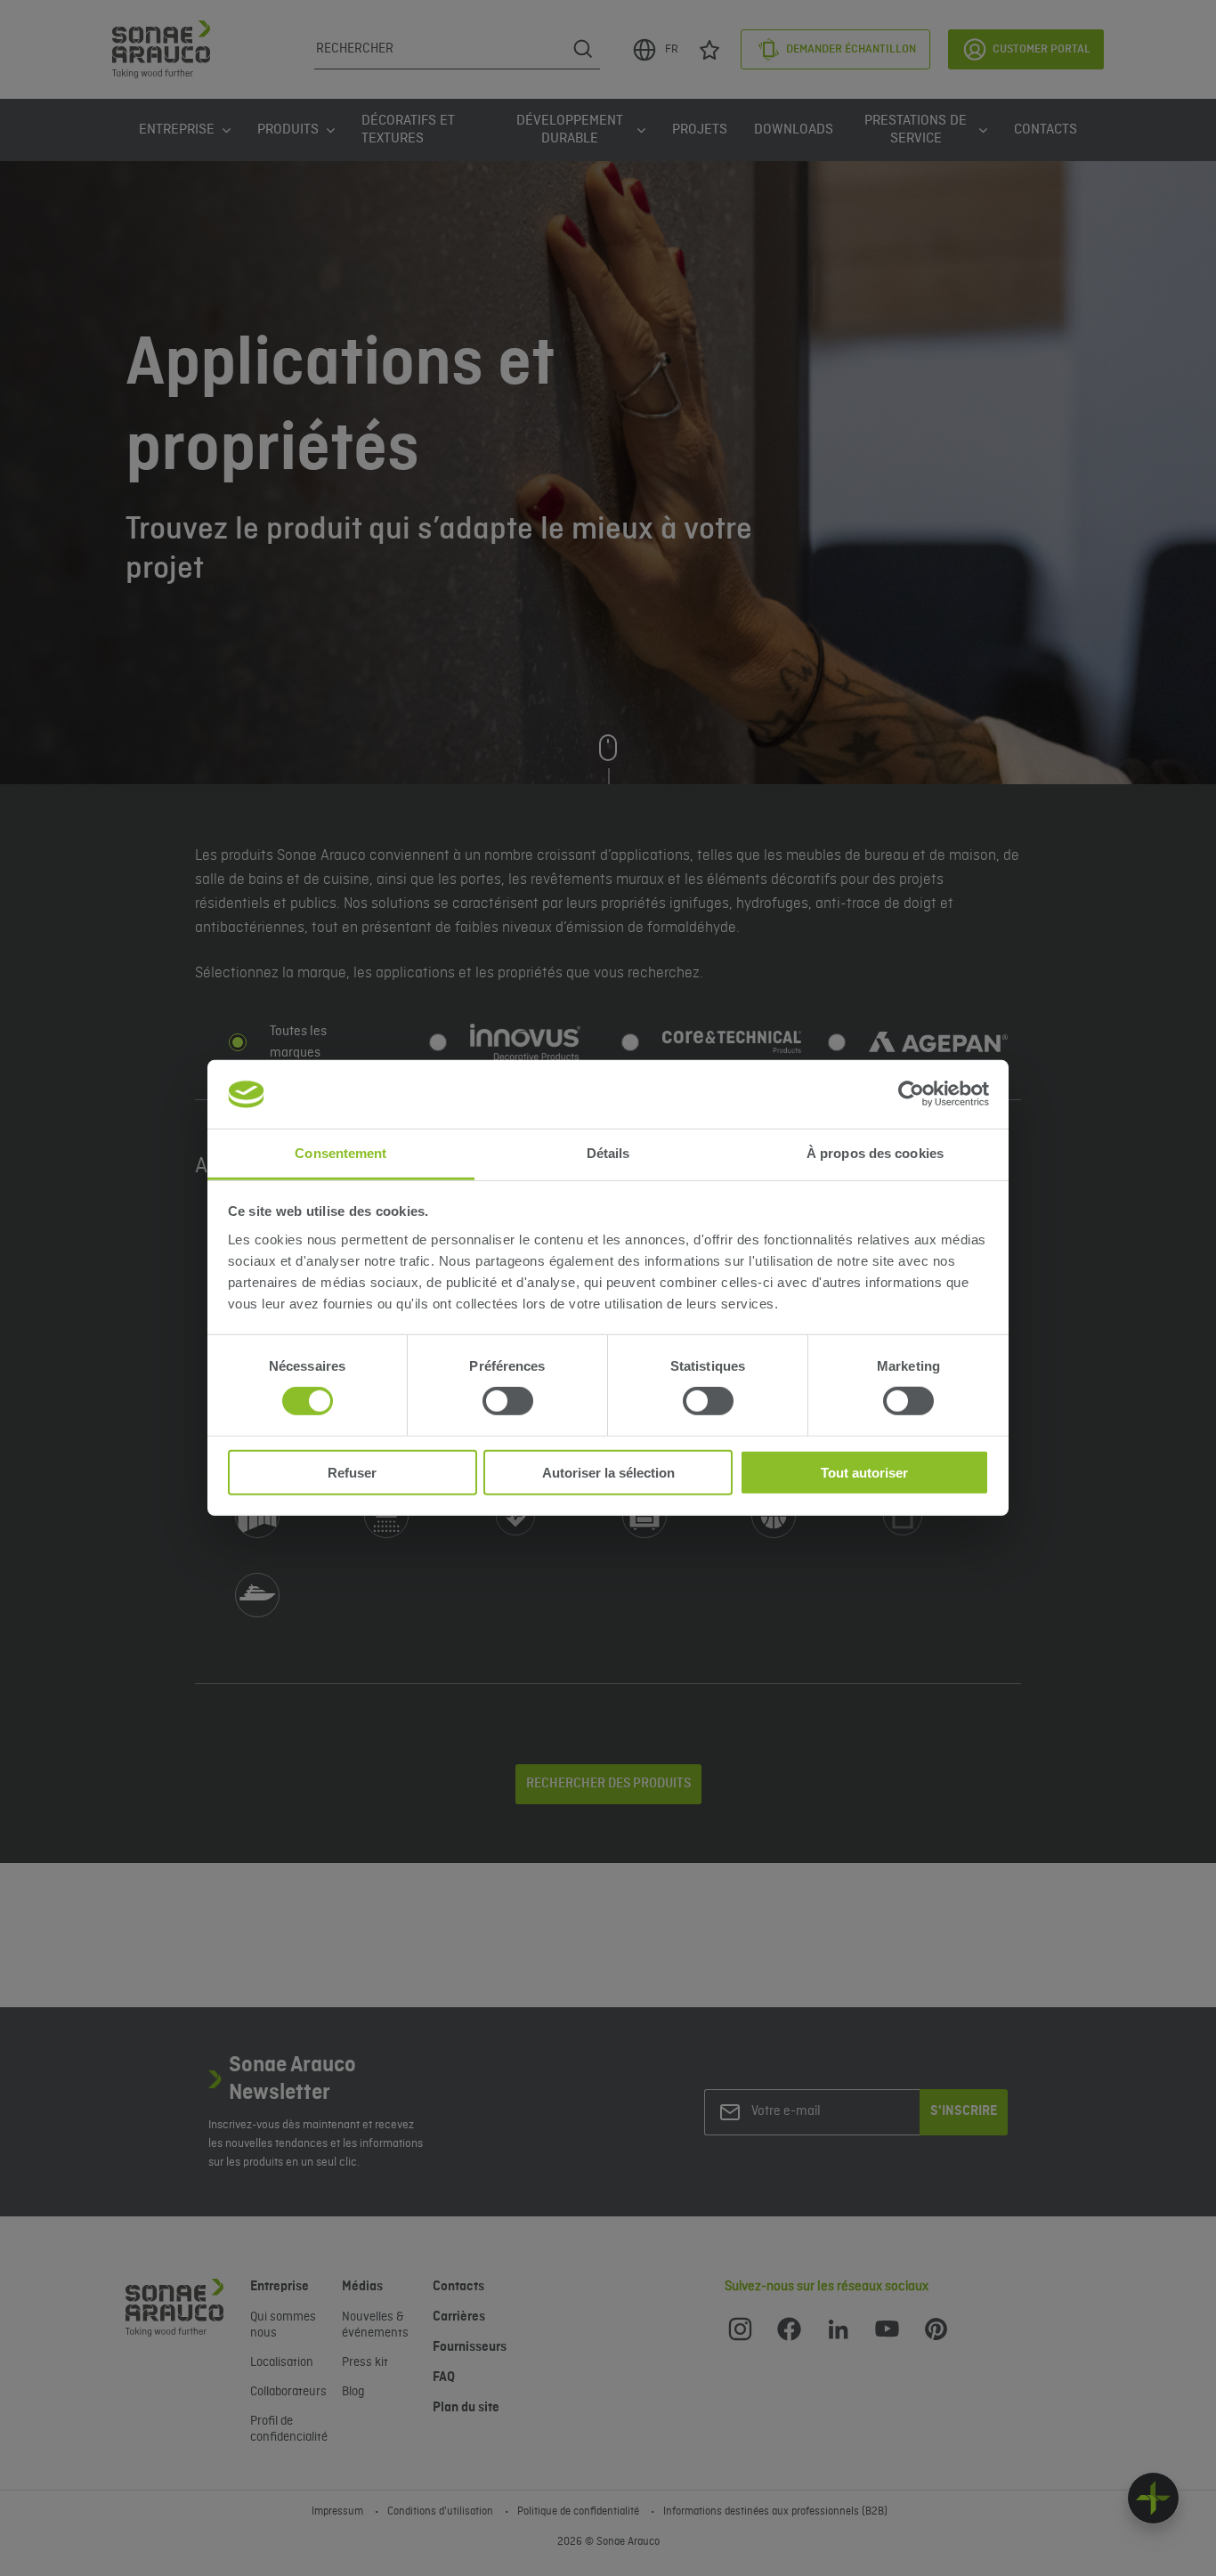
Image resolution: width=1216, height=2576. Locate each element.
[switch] (508, 1401)
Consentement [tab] (340, 1153)
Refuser (352, 1472)
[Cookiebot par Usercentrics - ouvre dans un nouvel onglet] (911, 1094)
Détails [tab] (608, 1153)
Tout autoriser (864, 1472)
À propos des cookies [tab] (875, 1153)
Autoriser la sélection (608, 1472)
